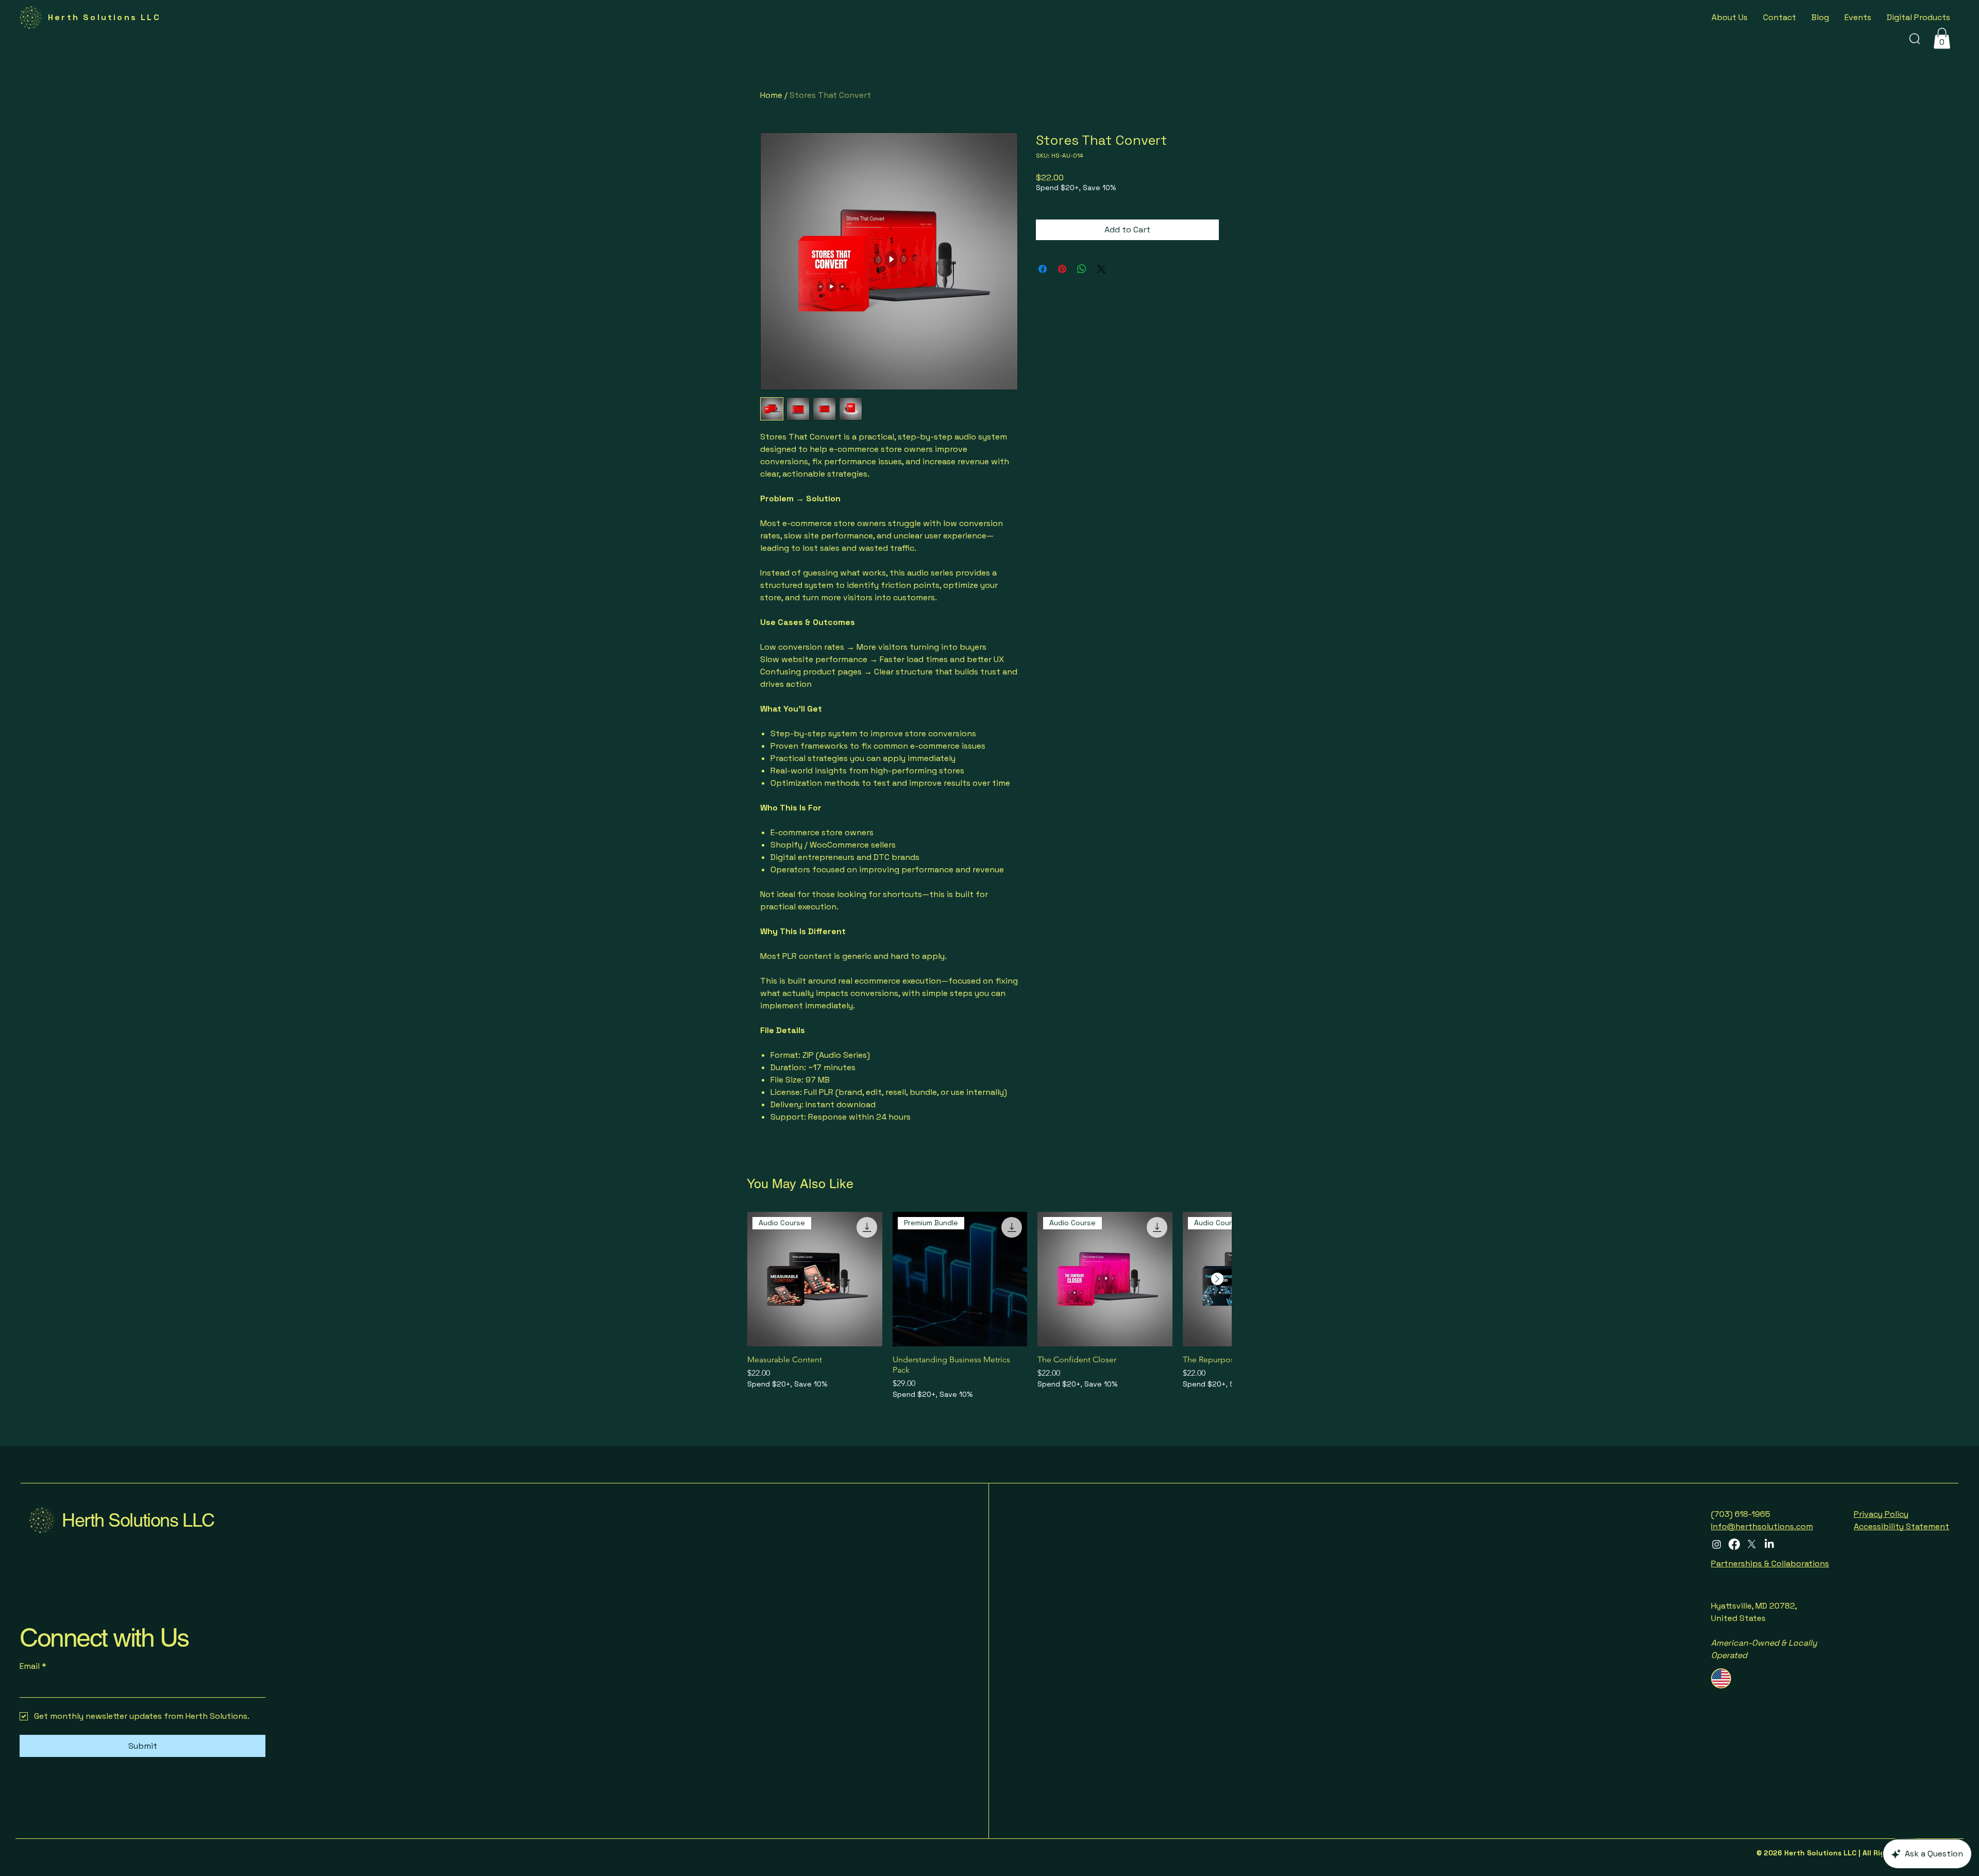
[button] (1960, 867)
